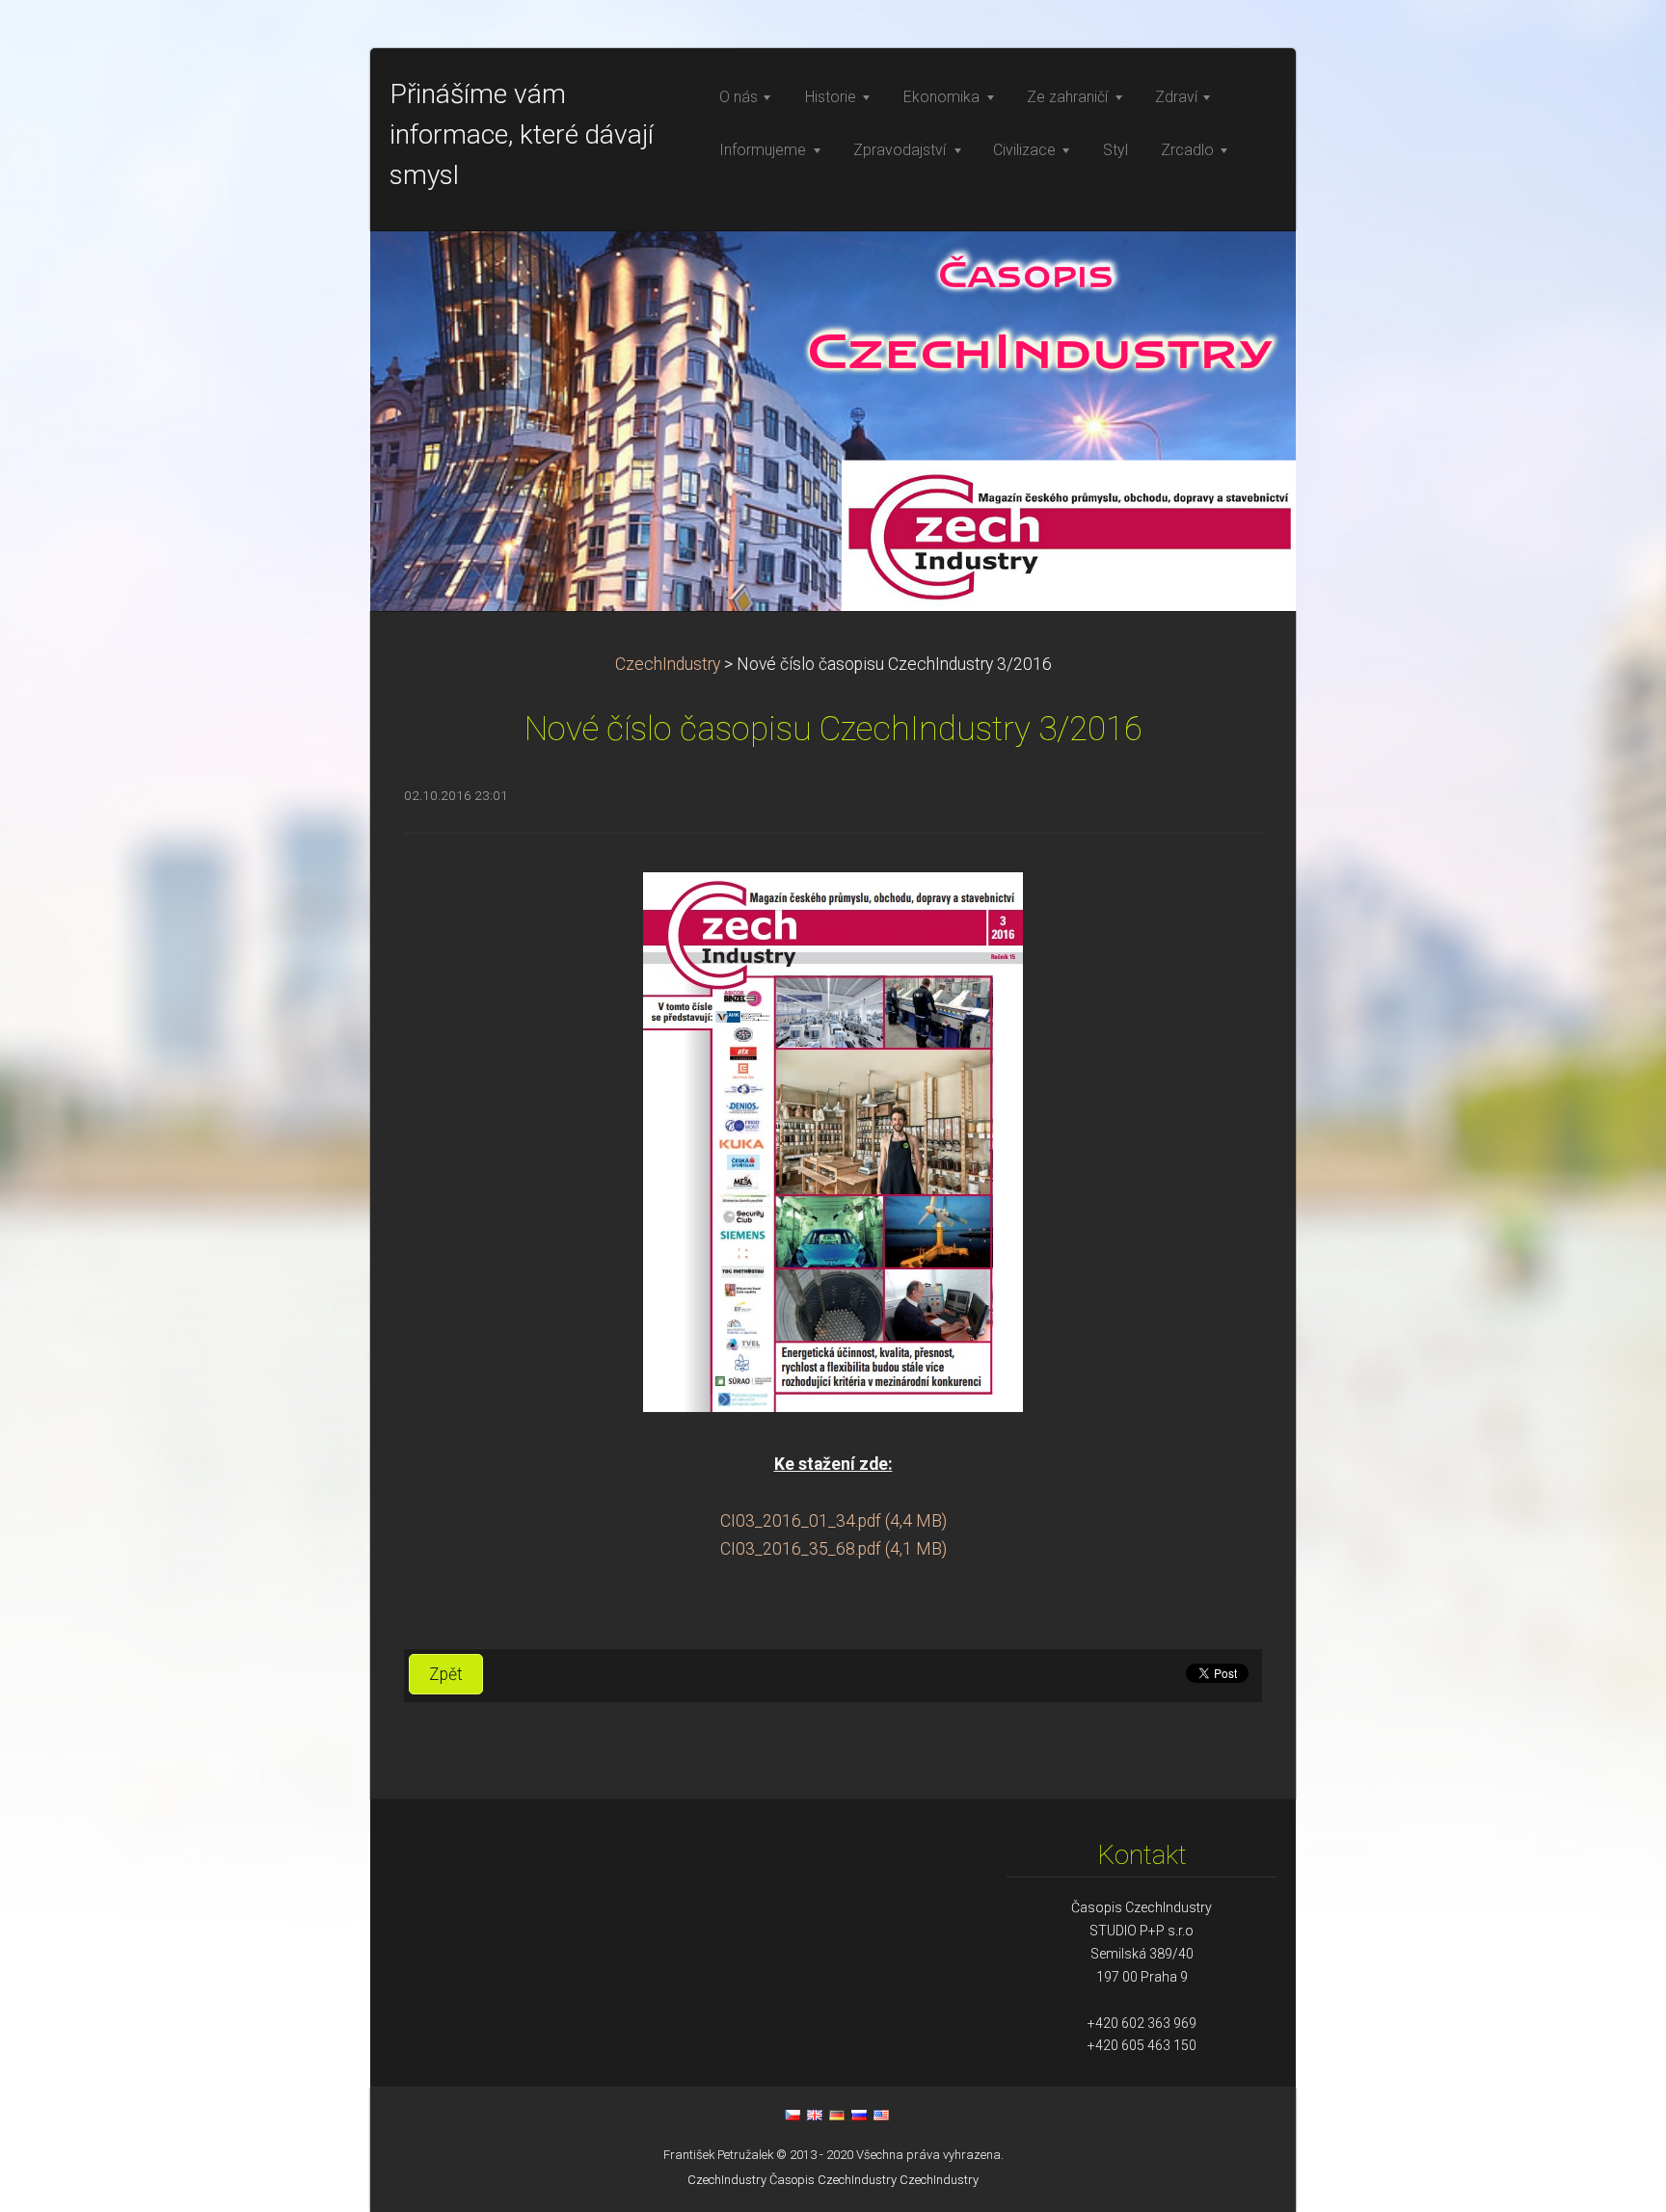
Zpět (446, 1674)
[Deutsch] (837, 2115)
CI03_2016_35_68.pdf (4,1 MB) (833, 1549)
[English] (815, 2115)
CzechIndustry (668, 664)
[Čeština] (793, 2115)
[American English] (881, 2115)
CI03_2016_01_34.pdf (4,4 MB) (833, 1521)
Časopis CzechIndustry (833, 2180)
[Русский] (859, 2115)
